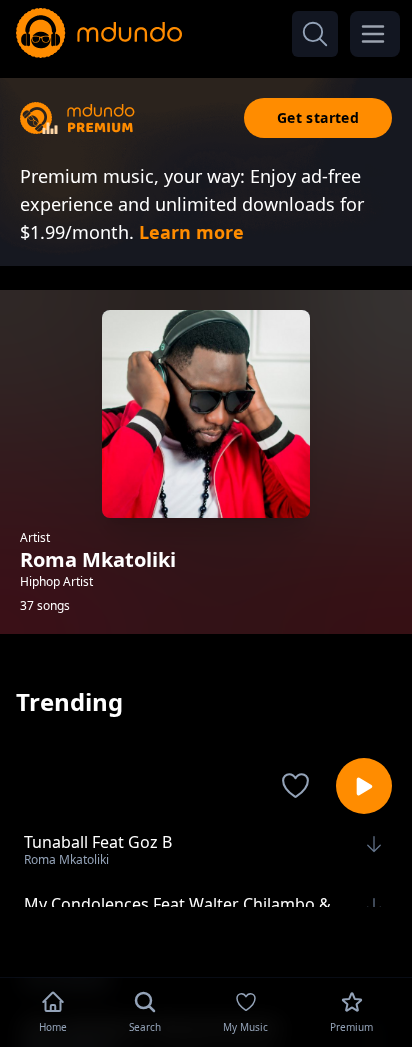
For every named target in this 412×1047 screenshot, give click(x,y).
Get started (318, 117)
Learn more (191, 232)
